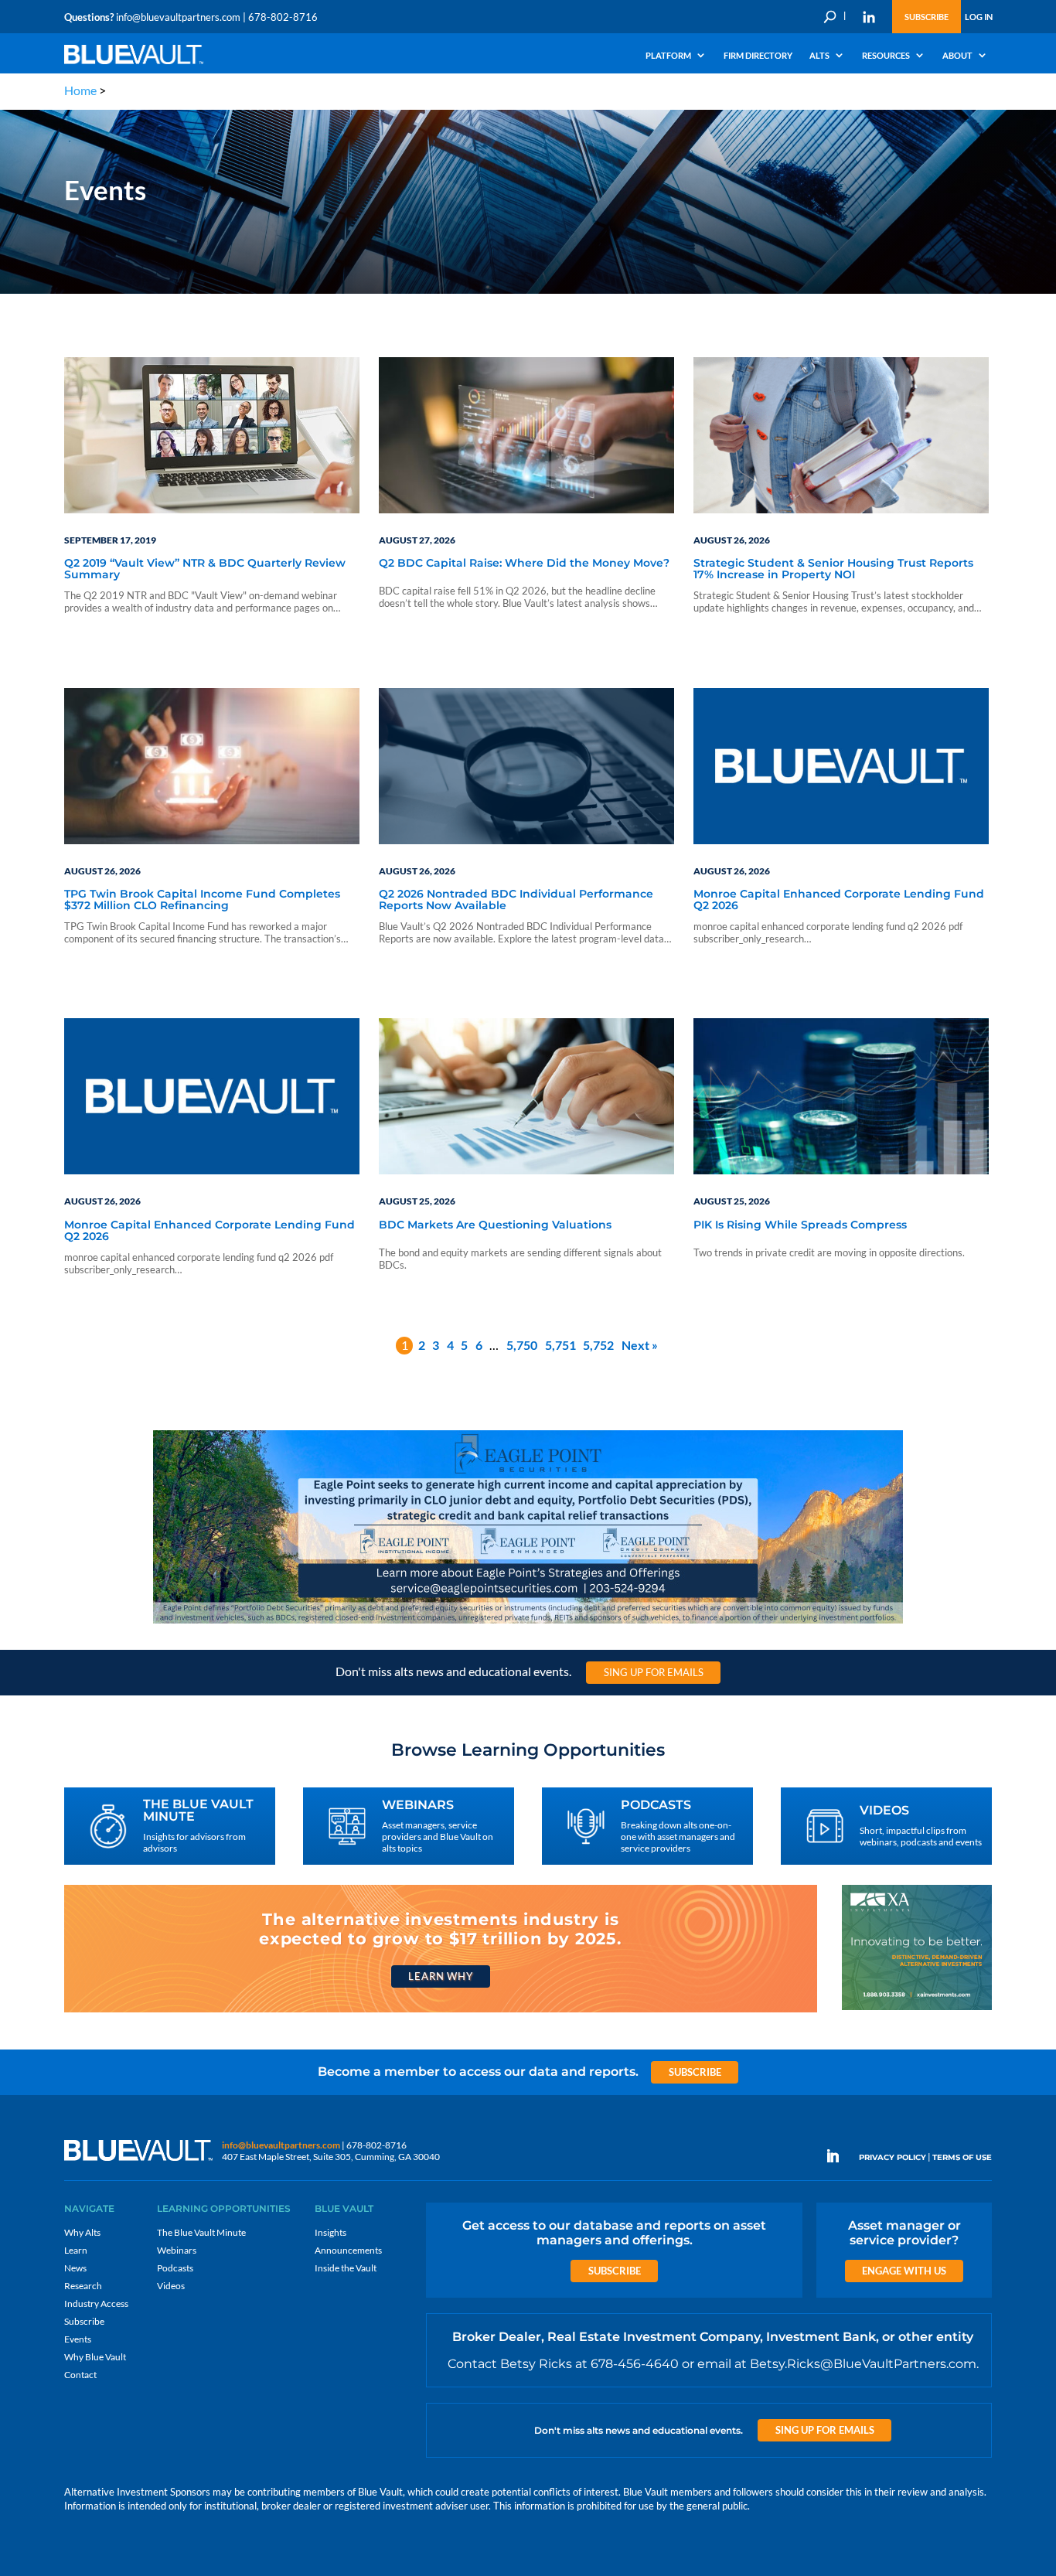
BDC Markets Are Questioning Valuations (495, 1225)
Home (80, 90)
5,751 (560, 1345)
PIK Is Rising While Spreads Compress (800, 1225)
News (75, 2268)
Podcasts (175, 2268)
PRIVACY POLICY (892, 2157)
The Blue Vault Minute (201, 2232)
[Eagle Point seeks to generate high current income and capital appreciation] (528, 1622)
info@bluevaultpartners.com (178, 17)
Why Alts (82, 2232)
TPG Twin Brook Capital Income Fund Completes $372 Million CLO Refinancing (202, 900)
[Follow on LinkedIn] (839, 2156)
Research (83, 2286)
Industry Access (96, 2303)
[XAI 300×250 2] (917, 2009)
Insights (330, 2232)
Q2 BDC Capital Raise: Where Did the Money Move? (524, 564)
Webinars (177, 2250)
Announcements (348, 2250)
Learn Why (440, 1976)
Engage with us (904, 2271)
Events (78, 2339)
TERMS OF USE (962, 2157)
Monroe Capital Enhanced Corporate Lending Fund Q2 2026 (839, 900)
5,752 (598, 1345)
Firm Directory (758, 56)
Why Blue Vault (95, 2357)
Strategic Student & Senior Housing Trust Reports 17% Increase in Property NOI (833, 569)
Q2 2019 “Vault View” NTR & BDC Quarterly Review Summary (205, 569)
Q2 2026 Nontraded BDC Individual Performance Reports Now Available (516, 900)
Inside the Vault (346, 2268)
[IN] (869, 17)
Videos (171, 2286)
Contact (80, 2375)
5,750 (522, 1345)
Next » (640, 1345)
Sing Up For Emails (654, 1672)
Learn (76, 2250)
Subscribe (927, 17)
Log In (979, 17)
